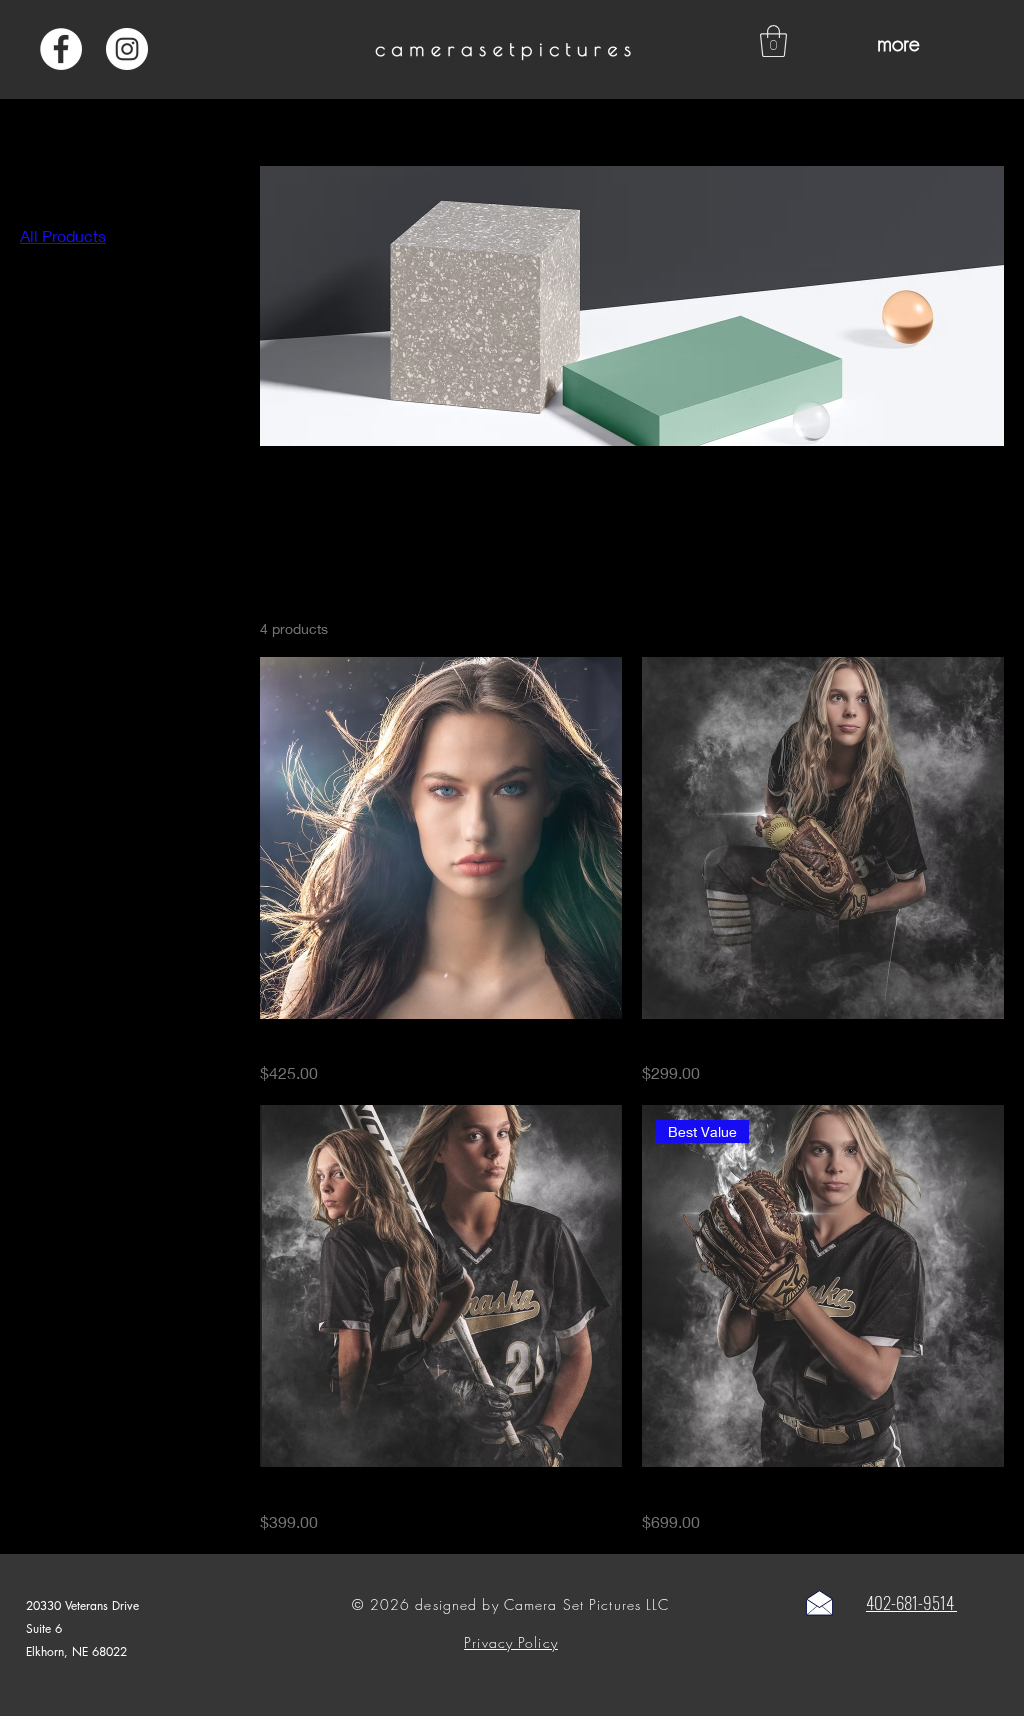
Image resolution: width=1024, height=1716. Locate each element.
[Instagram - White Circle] (127, 49)
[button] (773, 41)
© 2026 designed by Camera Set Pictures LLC (510, 1604)
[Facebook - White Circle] (61, 49)
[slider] (27, 396)
